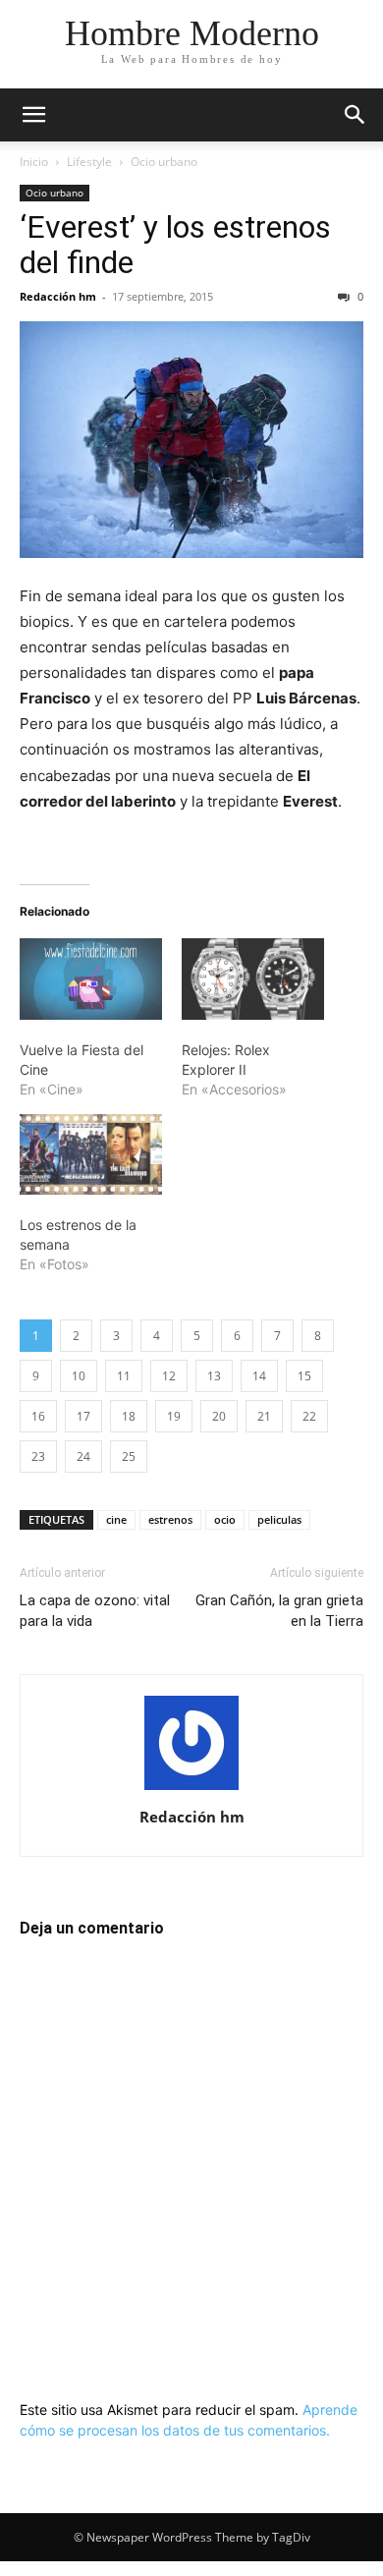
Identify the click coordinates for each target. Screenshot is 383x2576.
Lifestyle (89, 162)
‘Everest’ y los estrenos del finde (175, 245)
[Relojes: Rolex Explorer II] (253, 979)
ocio (225, 1519)
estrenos (170, 1519)
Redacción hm (58, 296)
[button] (33, 115)
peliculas (279, 1519)
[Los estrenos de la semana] (91, 1155)
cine (116, 1519)
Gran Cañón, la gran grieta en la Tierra (279, 1611)
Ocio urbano (164, 162)
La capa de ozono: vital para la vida (95, 1611)
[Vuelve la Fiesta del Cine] (91, 979)
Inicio (34, 162)
